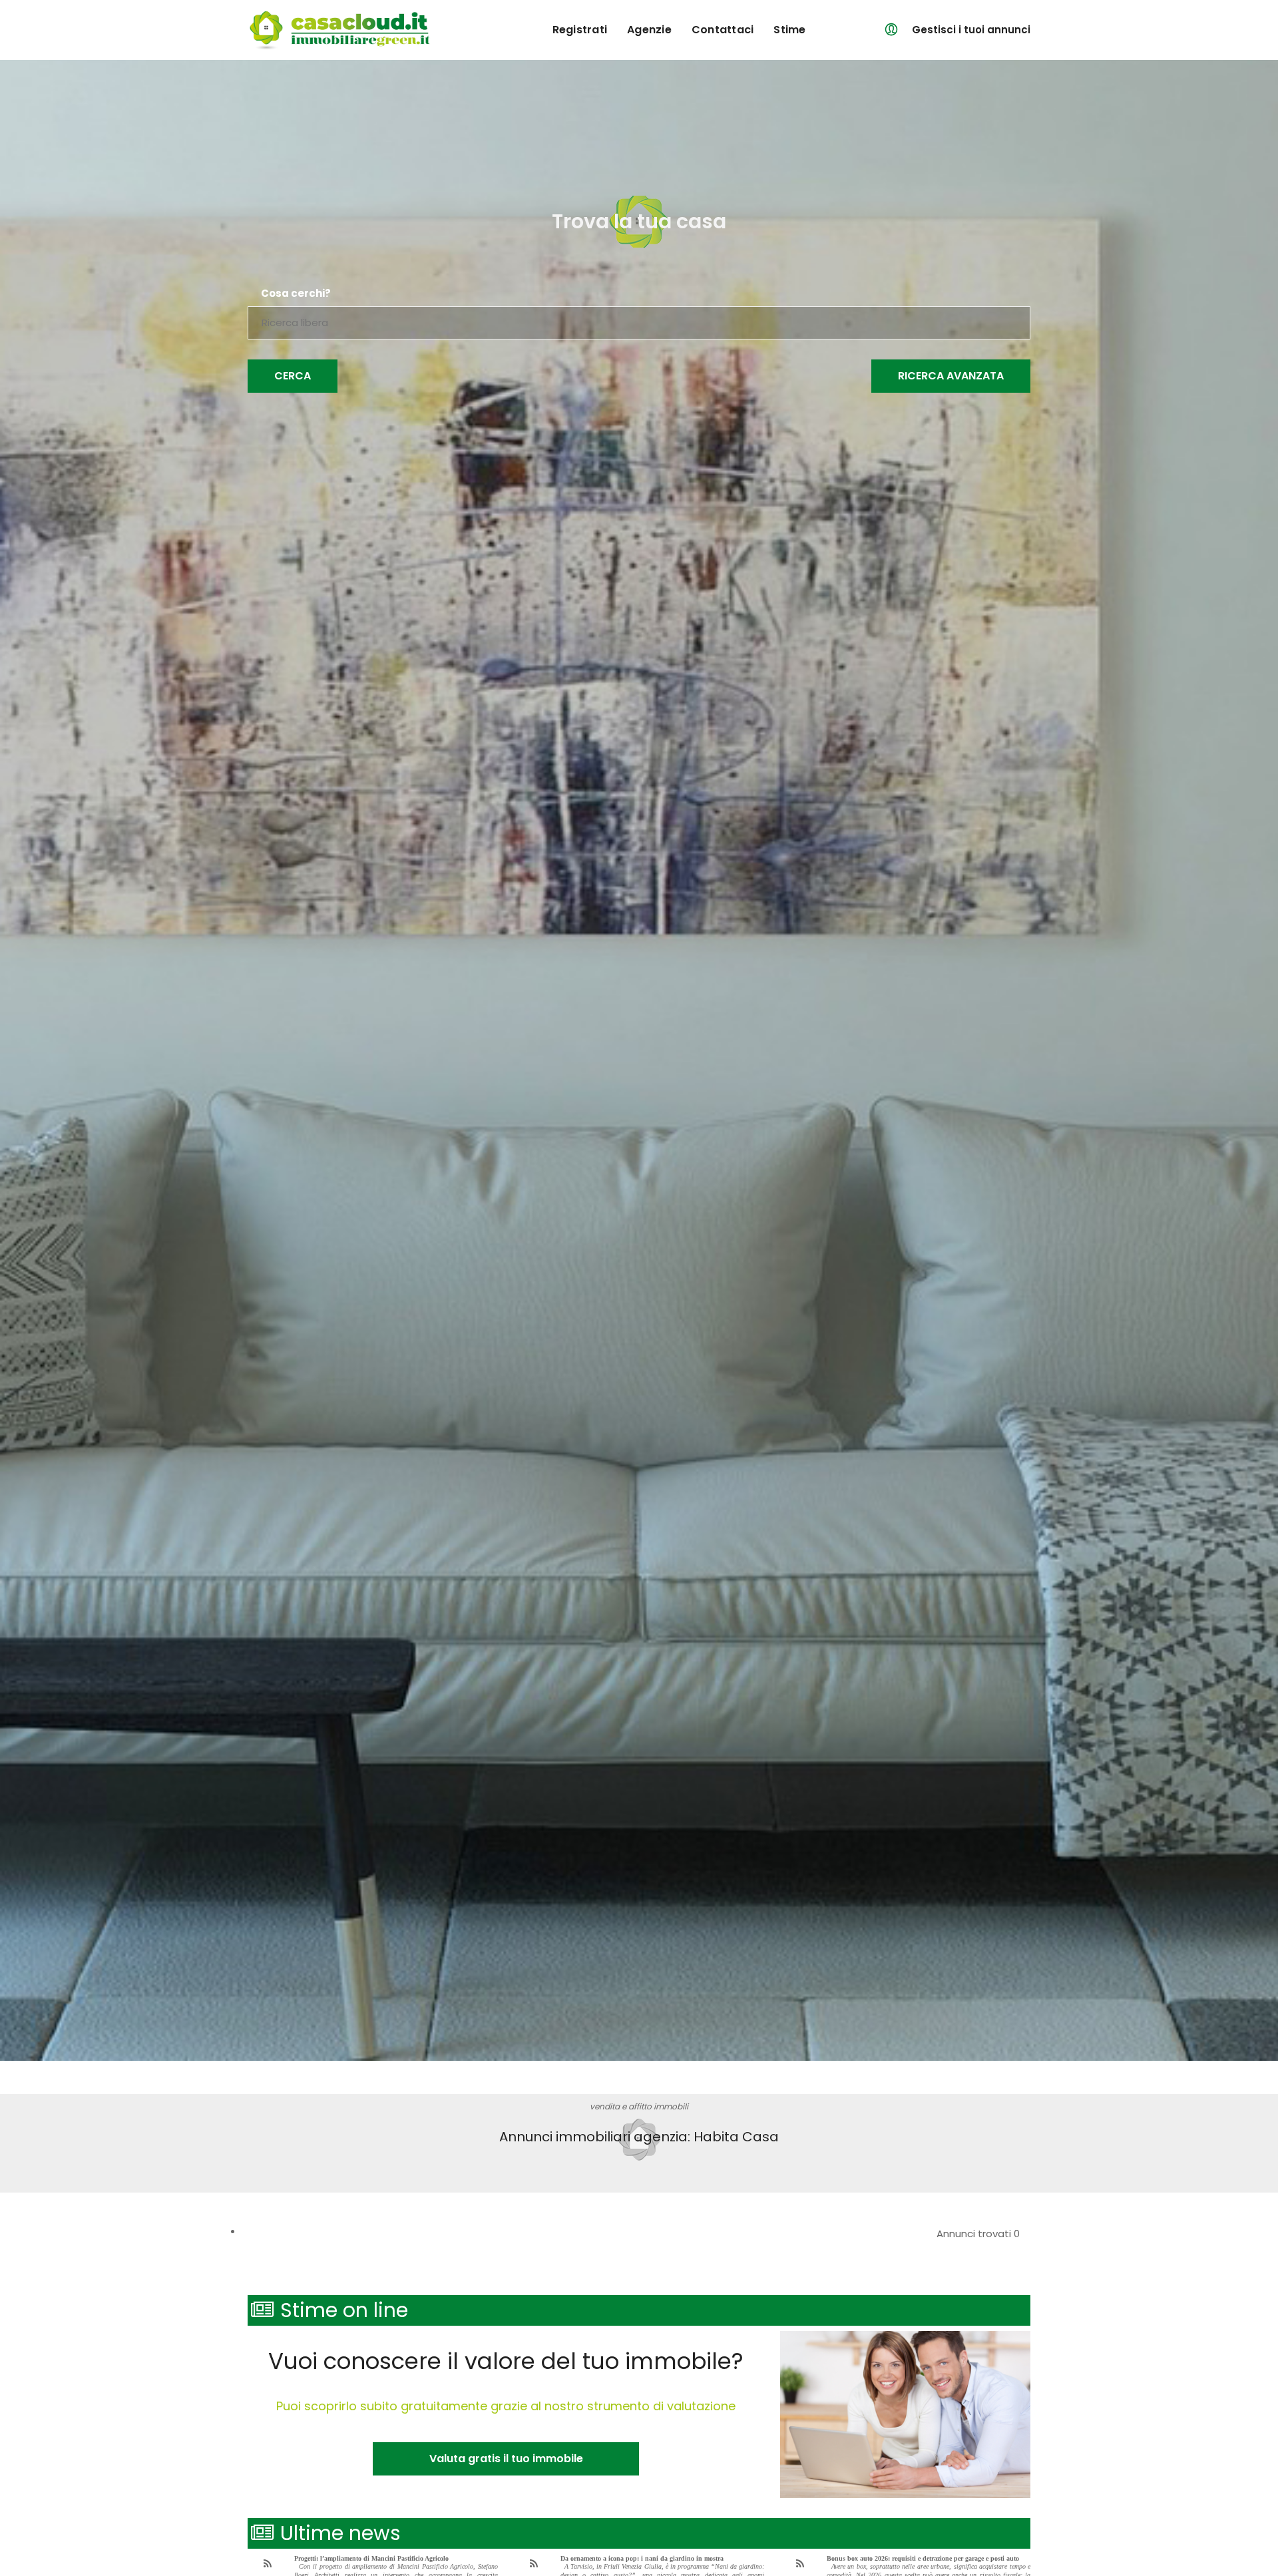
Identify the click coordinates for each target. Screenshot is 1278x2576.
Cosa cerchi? (296, 294)
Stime (789, 30)
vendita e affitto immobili (639, 2106)
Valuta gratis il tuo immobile (506, 2459)
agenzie (649, 30)
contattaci (723, 30)
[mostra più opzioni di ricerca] (951, 376)
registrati (580, 30)
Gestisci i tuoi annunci (971, 30)
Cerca (293, 376)
